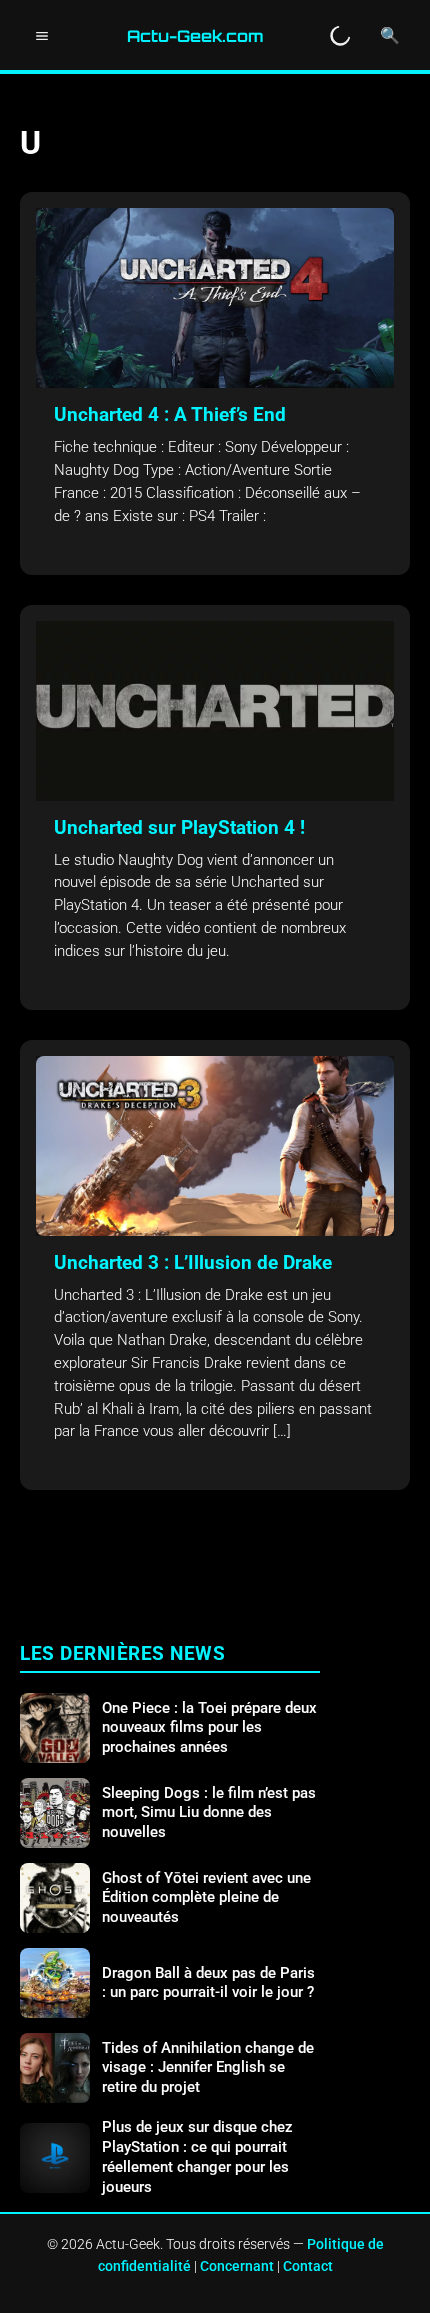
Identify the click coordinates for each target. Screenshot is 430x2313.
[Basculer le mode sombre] (340, 36)
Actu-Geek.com (195, 36)
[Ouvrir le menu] (42, 36)
